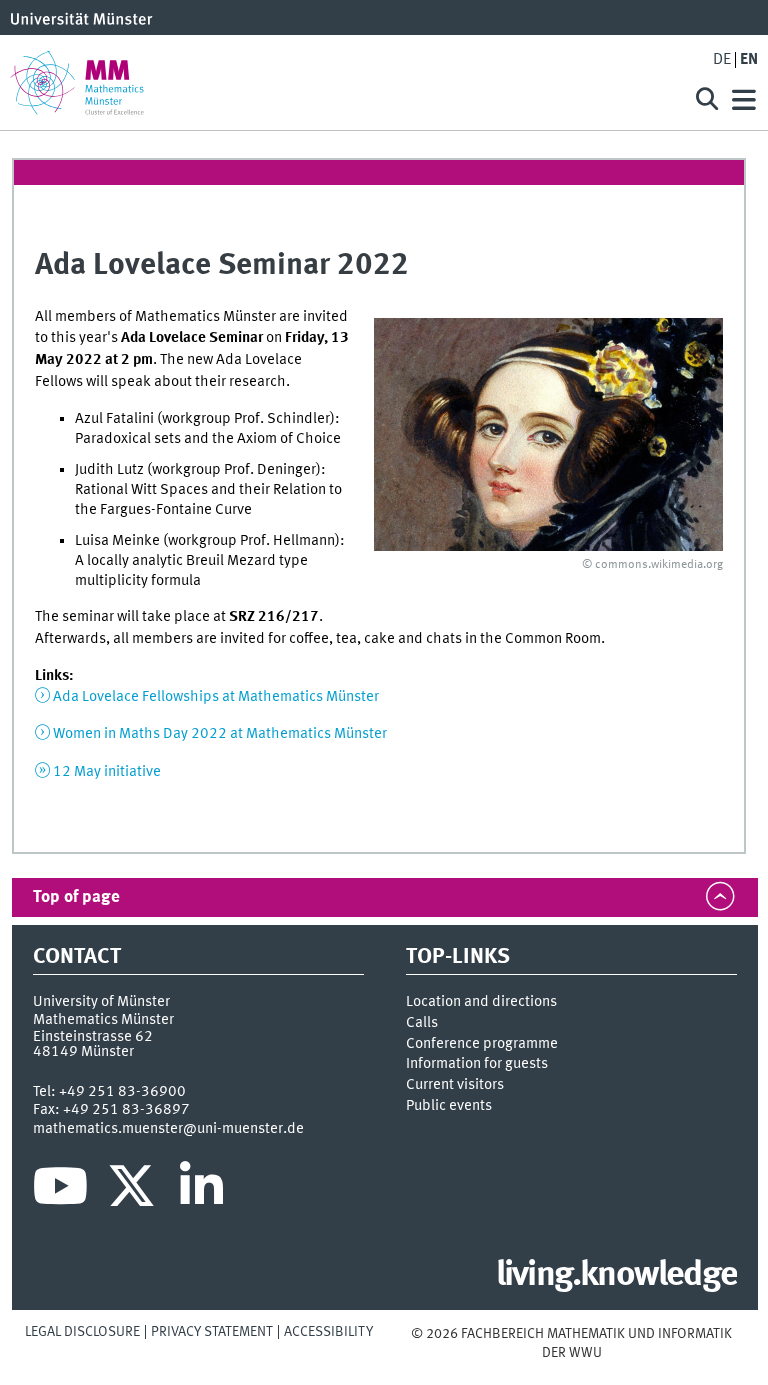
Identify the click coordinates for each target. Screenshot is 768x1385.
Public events (449, 1106)
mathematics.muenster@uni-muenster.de (168, 1129)
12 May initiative (107, 772)
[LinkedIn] (201, 1191)
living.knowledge (616, 1276)
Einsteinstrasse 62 (93, 1037)
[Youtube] (60, 1191)
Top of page (76, 897)
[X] (134, 1191)
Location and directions (481, 1002)
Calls (422, 1023)
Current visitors (455, 1085)
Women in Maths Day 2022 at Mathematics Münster (220, 734)
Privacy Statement (212, 1332)
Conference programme (482, 1044)
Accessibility (328, 1332)
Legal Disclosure (82, 1332)
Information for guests (477, 1064)
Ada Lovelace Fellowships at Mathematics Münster (216, 697)
